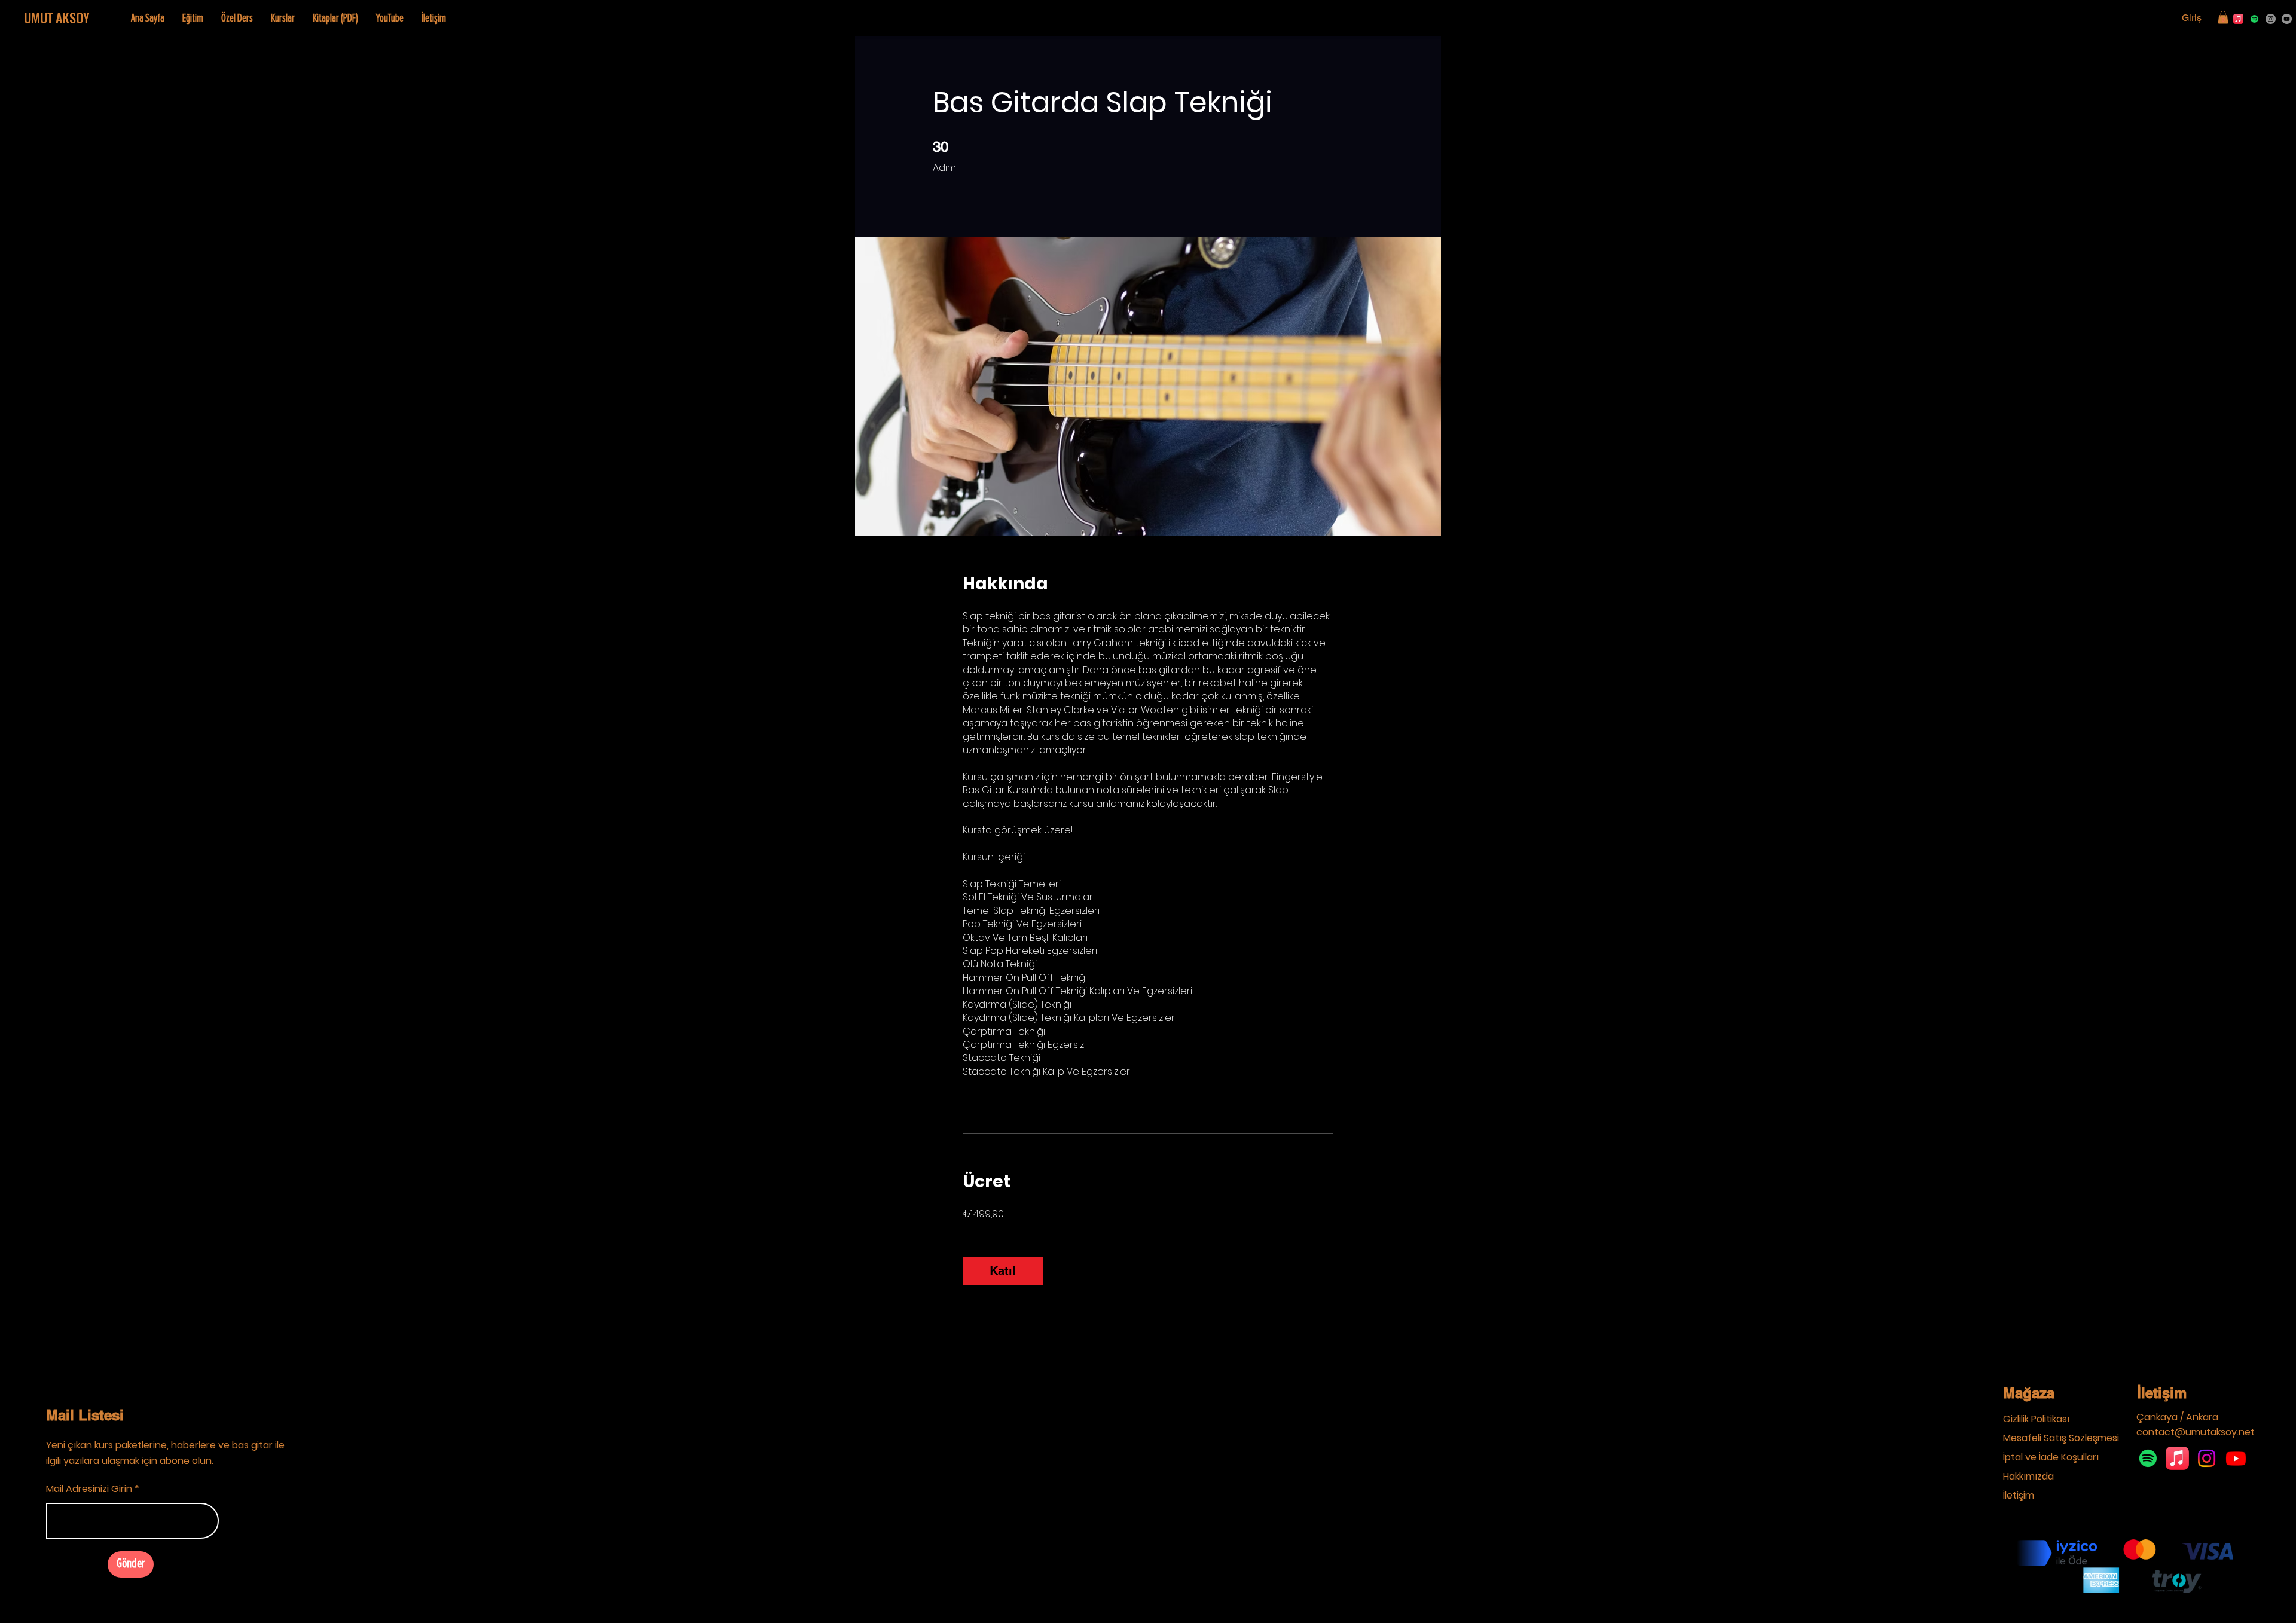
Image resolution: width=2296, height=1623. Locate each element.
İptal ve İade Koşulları (2051, 1457)
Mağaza (2029, 1393)
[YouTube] (2287, 19)
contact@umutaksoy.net (2196, 1432)
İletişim (2162, 1393)
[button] (2223, 17)
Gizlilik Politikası (2036, 1419)
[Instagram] (2271, 19)
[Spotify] (2254, 19)
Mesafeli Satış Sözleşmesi (2061, 1438)
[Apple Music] (2238, 19)
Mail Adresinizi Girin (89, 1489)
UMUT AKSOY (57, 17)
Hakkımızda (2028, 1476)
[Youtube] (2236, 1458)
